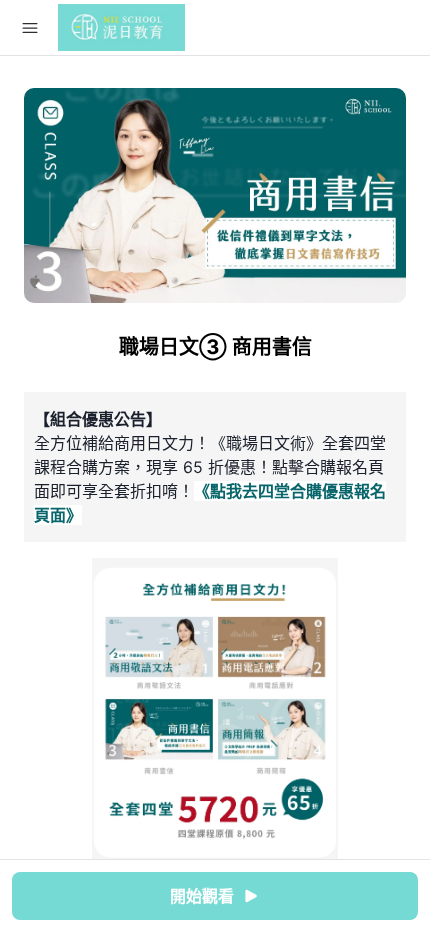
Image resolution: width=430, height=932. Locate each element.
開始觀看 (202, 896)
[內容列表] (30, 28)
